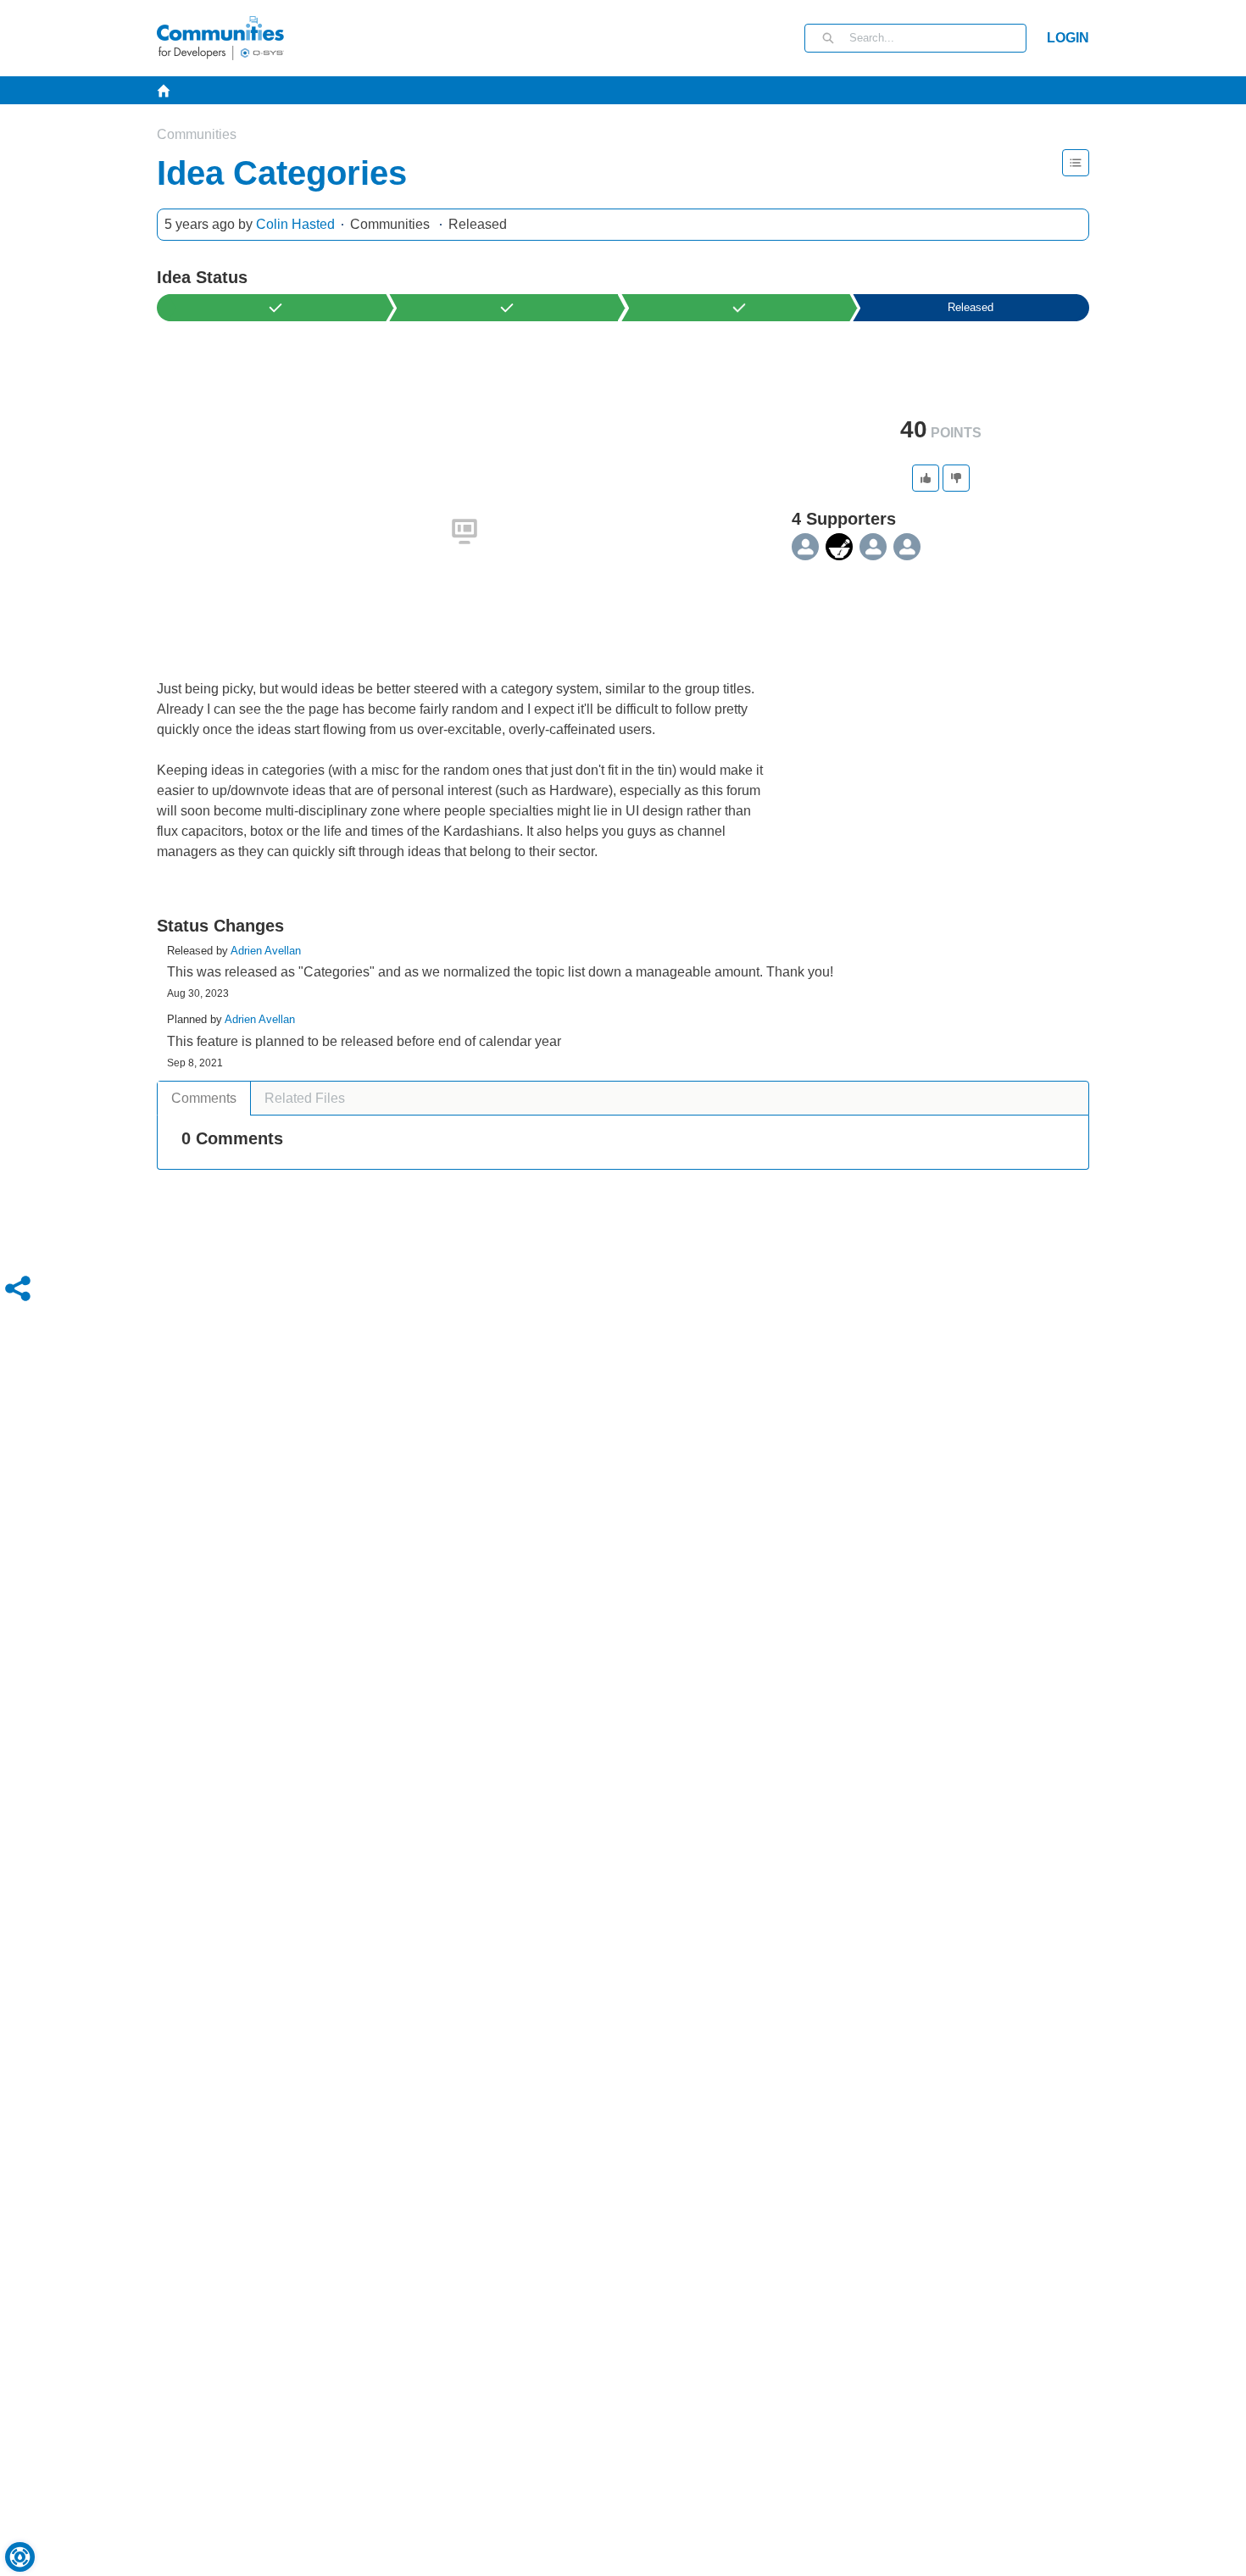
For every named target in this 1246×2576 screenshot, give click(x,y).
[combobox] (937, 38)
